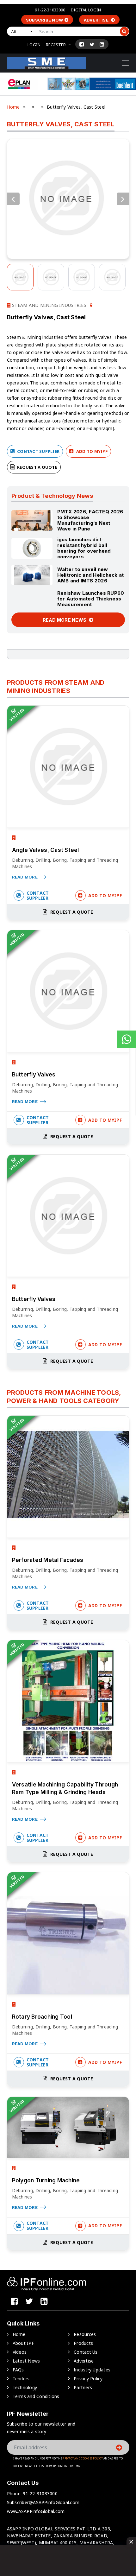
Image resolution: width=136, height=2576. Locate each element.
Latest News (26, 2361)
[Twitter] (92, 44)
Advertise (97, 20)
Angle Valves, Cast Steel (46, 850)
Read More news (65, 620)
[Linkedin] (102, 44)
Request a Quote (37, 467)
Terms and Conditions (36, 2396)
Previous (13, 199)
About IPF (23, 2343)
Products (83, 2343)
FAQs (18, 2370)
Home (13, 107)
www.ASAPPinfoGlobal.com (36, 2511)
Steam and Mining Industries (49, 305)
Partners (83, 2387)
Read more (25, 877)
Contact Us (86, 2352)
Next (123, 199)
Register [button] (56, 45)
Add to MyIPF (91, 451)
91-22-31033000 (50, 10)
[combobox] (22, 31)
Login (34, 45)
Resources (85, 2334)
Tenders (21, 2379)
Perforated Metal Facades (48, 1560)
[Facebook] (82, 44)
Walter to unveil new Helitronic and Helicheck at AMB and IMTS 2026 (91, 575)
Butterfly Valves (34, 1075)
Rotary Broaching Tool (42, 2017)
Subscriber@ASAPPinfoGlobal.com (43, 2502)
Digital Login (86, 10)
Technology (25, 2387)
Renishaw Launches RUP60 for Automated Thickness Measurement (91, 599)
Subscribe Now (44, 20)
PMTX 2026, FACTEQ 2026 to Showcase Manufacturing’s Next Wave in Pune (90, 520)
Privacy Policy (88, 2379)
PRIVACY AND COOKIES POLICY (83, 2458)
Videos (20, 2352)
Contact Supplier (38, 451)
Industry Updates (92, 2370)
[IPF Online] (46, 63)
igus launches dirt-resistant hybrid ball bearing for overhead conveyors (84, 548)
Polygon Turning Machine (46, 2180)
